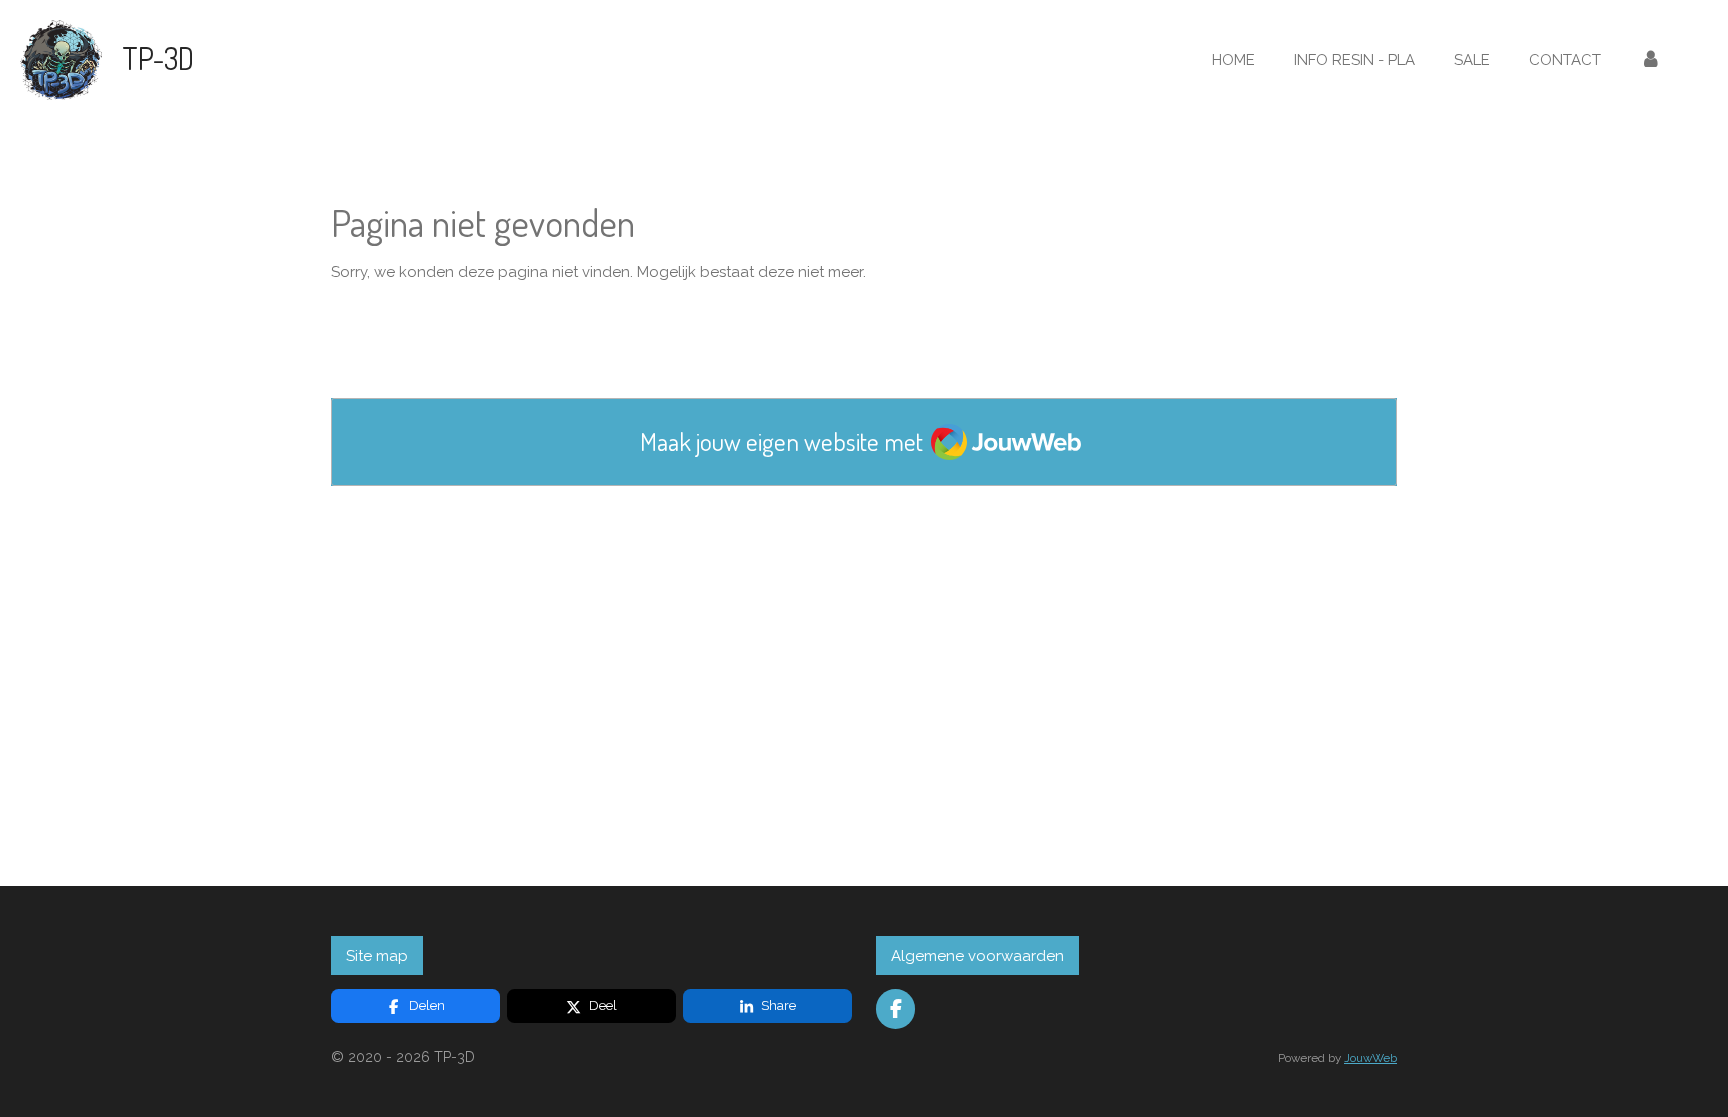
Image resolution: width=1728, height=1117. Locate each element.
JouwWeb (1370, 1058)
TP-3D (158, 58)
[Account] (1650, 60)
